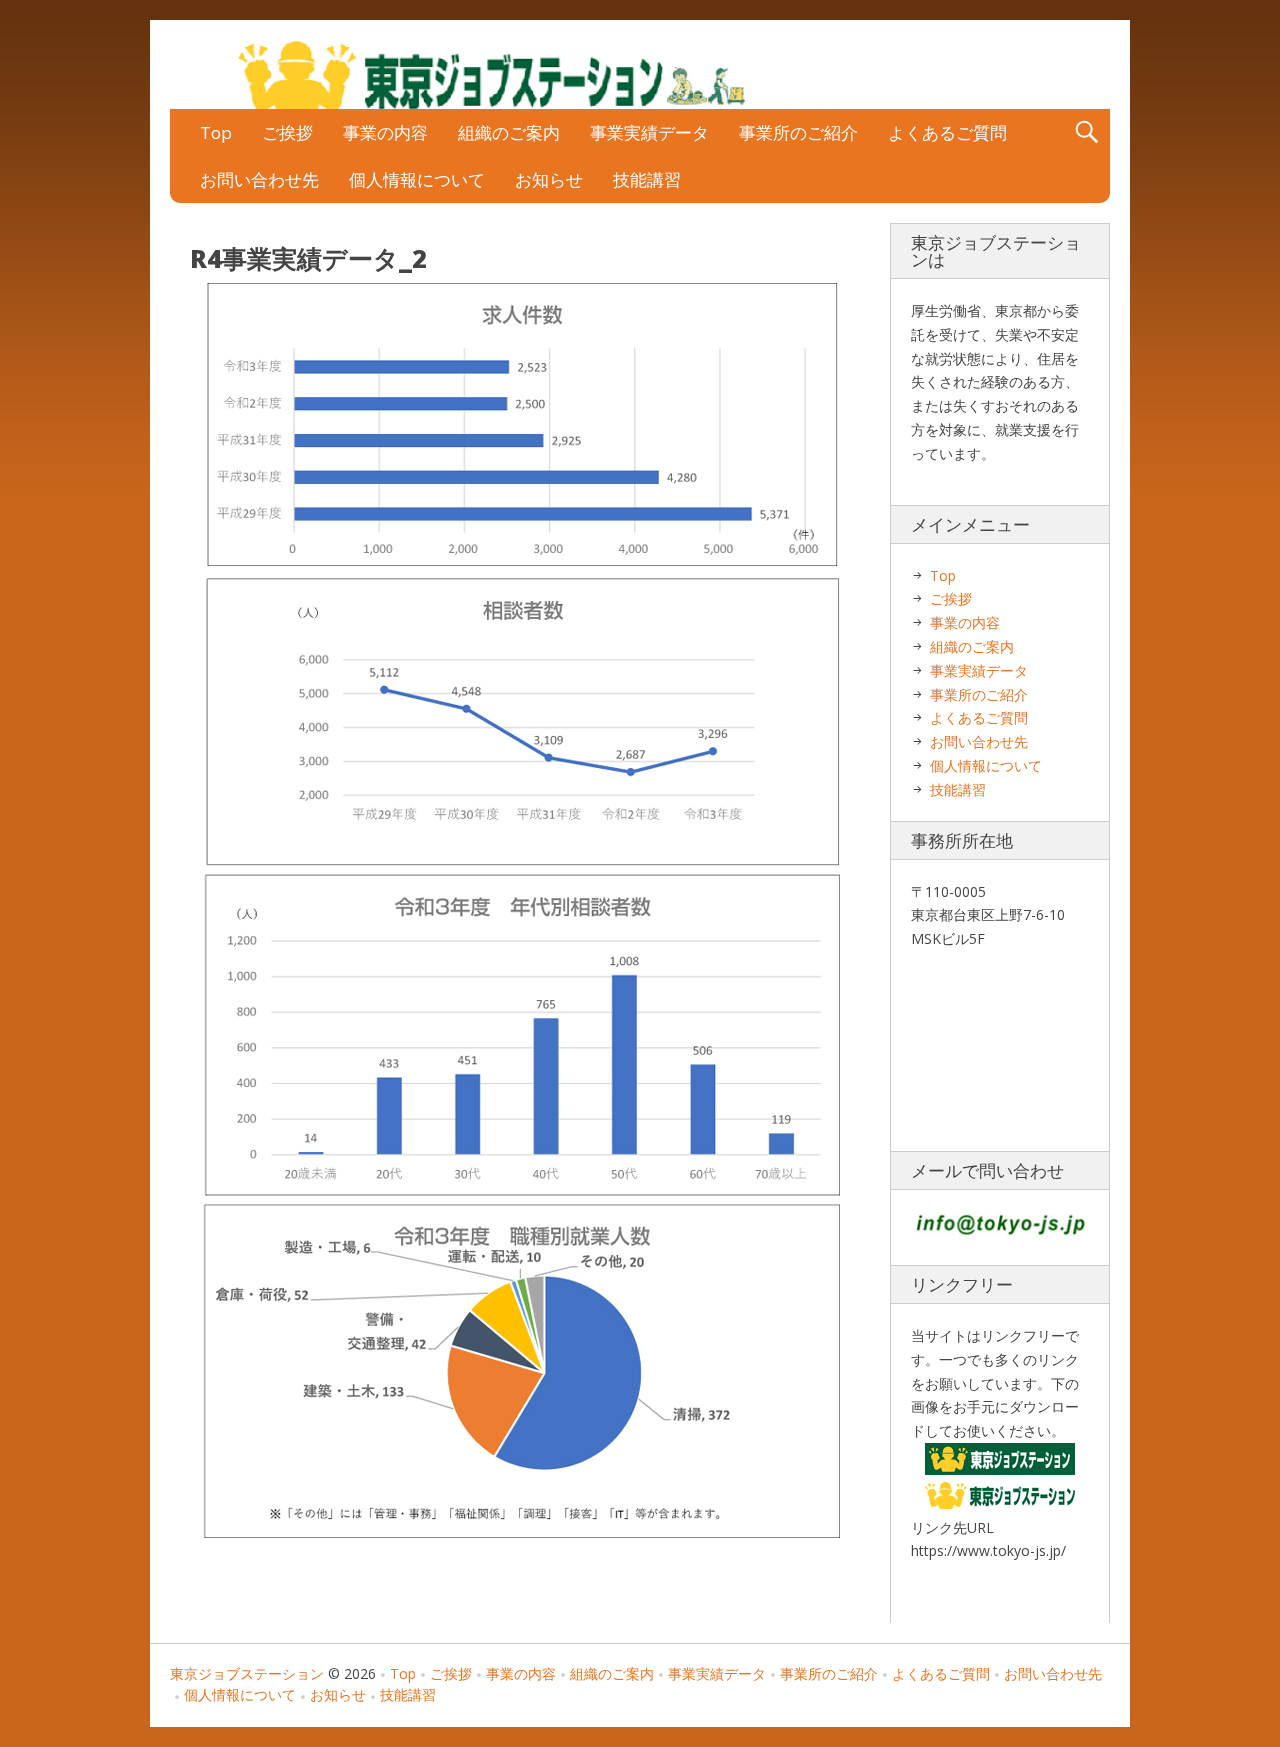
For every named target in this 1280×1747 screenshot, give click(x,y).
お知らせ (549, 179)
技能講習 (647, 179)
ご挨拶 (287, 132)
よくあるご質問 (947, 132)
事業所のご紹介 (798, 132)
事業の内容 (385, 132)
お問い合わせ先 (259, 179)
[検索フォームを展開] (1086, 132)
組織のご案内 (509, 132)
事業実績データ (649, 132)
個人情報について (417, 179)
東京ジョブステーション (247, 1673)
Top (216, 132)
